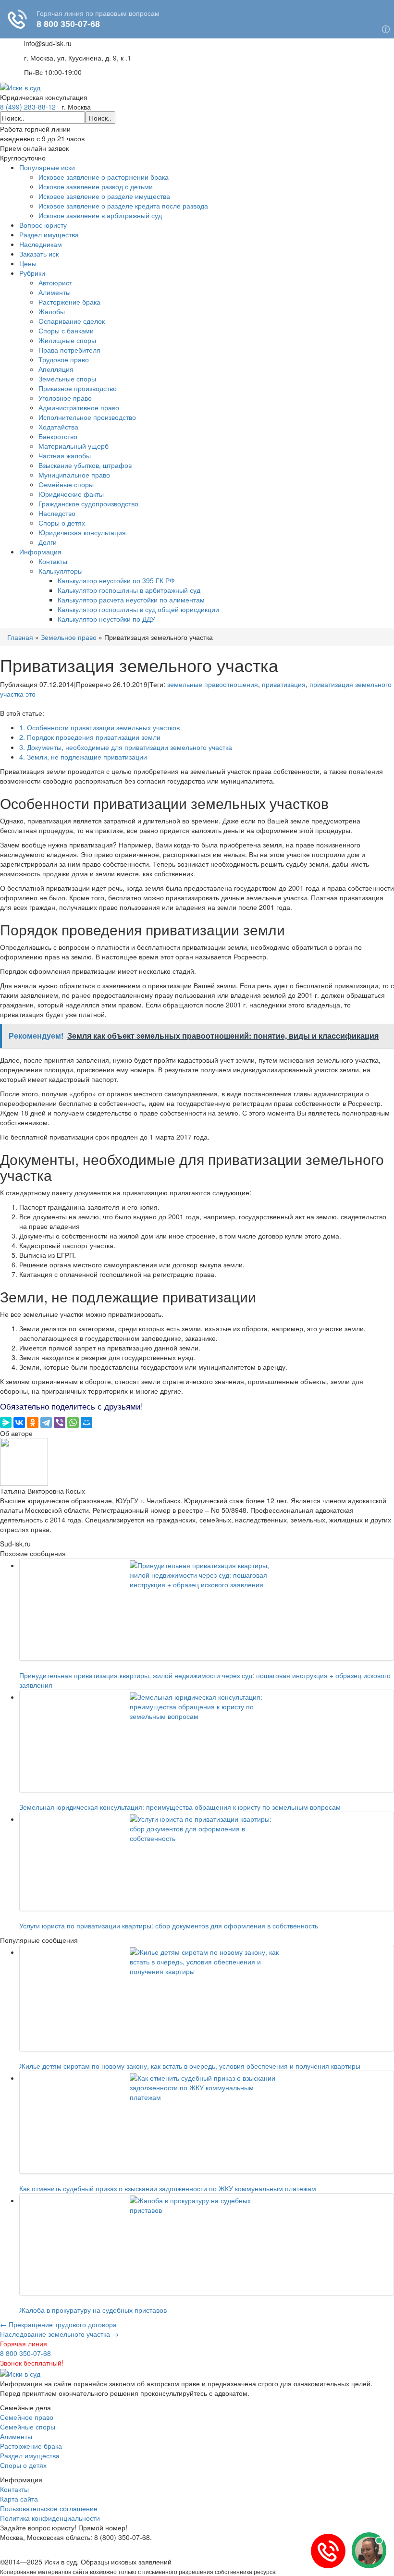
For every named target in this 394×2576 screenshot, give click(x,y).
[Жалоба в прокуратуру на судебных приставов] (207, 2244)
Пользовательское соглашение (49, 2508)
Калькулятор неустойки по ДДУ (106, 619)
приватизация (284, 684)
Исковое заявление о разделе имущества (104, 196)
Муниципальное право (74, 475)
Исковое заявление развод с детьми (96, 186)
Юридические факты (71, 494)
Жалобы (52, 311)
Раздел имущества (49, 234)
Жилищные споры (67, 340)
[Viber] (60, 1423)
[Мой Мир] (86, 1423)
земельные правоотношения (213, 684)
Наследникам (41, 244)
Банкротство (58, 436)
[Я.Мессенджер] (6, 1423)
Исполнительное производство (87, 417)
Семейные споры (66, 484)
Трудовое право (64, 359)
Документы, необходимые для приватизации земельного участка (126, 747)
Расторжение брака (69, 302)
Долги (48, 542)
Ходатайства (58, 427)
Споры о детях (62, 523)
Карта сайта (19, 2499)
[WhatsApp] (73, 1423)
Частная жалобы (65, 455)
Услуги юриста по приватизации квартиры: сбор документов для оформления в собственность (169, 1926)
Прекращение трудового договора (58, 2324)
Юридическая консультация (82, 532)
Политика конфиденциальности (50, 2518)
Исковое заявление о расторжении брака (104, 177)
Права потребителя (69, 350)
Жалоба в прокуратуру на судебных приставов (93, 2310)
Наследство (57, 513)
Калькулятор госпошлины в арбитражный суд (129, 590)
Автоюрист (55, 282)
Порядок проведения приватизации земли (90, 737)
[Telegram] (46, 1423)
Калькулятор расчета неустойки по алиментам (131, 600)
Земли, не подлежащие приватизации (83, 757)
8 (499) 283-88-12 (28, 107)
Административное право (79, 407)
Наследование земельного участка (59, 2334)
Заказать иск (39, 254)
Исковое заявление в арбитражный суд (100, 215)
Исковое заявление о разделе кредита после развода (123, 206)
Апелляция (56, 369)
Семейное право (27, 2417)
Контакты (53, 561)
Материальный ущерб (74, 446)
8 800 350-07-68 (25, 2353)
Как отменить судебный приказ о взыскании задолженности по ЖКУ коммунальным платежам (168, 2188)
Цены (28, 263)
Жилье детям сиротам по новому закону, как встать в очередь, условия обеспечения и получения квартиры (190, 2066)
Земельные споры (67, 379)
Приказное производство (78, 388)
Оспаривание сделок (72, 321)
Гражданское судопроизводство (88, 503)
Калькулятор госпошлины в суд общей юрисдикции (138, 609)
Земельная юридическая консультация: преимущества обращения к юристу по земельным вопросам (182, 1807)
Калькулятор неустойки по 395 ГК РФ (116, 580)
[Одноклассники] (33, 1423)
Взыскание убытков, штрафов (85, 465)
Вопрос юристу (43, 225)
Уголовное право (65, 398)
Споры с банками (66, 331)
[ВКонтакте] (19, 1423)
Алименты (55, 292)
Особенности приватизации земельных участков (99, 727)
